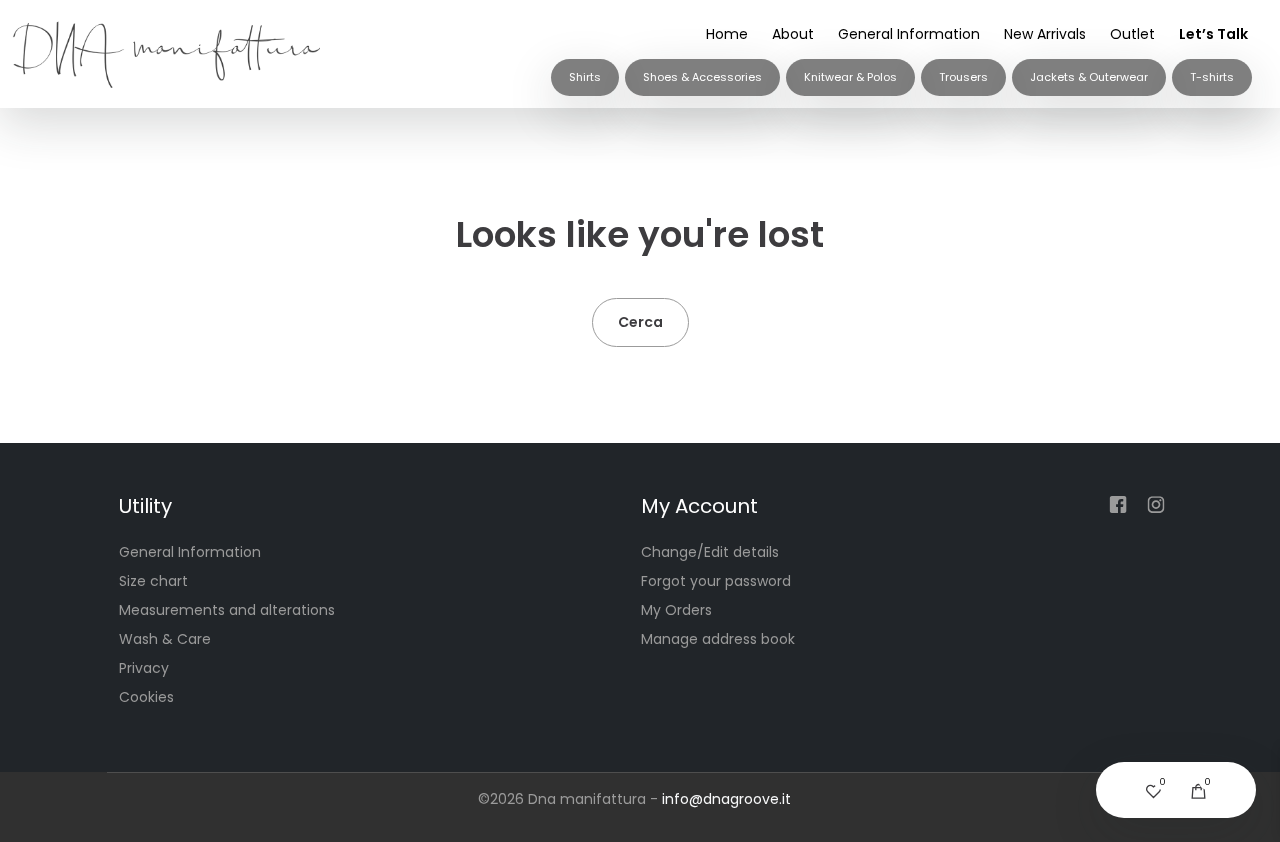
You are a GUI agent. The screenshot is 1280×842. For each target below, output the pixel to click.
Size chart (153, 581)
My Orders (676, 610)
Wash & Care (165, 639)
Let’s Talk (1213, 34)
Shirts (585, 77)
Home (727, 34)
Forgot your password (716, 581)
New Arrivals (1045, 34)
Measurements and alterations (227, 610)
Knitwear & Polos (850, 77)
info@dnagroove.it (726, 799)
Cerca (640, 322)
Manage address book (718, 639)
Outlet (1132, 34)
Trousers (963, 77)
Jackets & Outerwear (1089, 77)
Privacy (144, 668)
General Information (909, 34)
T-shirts (1212, 77)
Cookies (146, 697)
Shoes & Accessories (702, 77)
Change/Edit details (710, 552)
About (793, 34)
